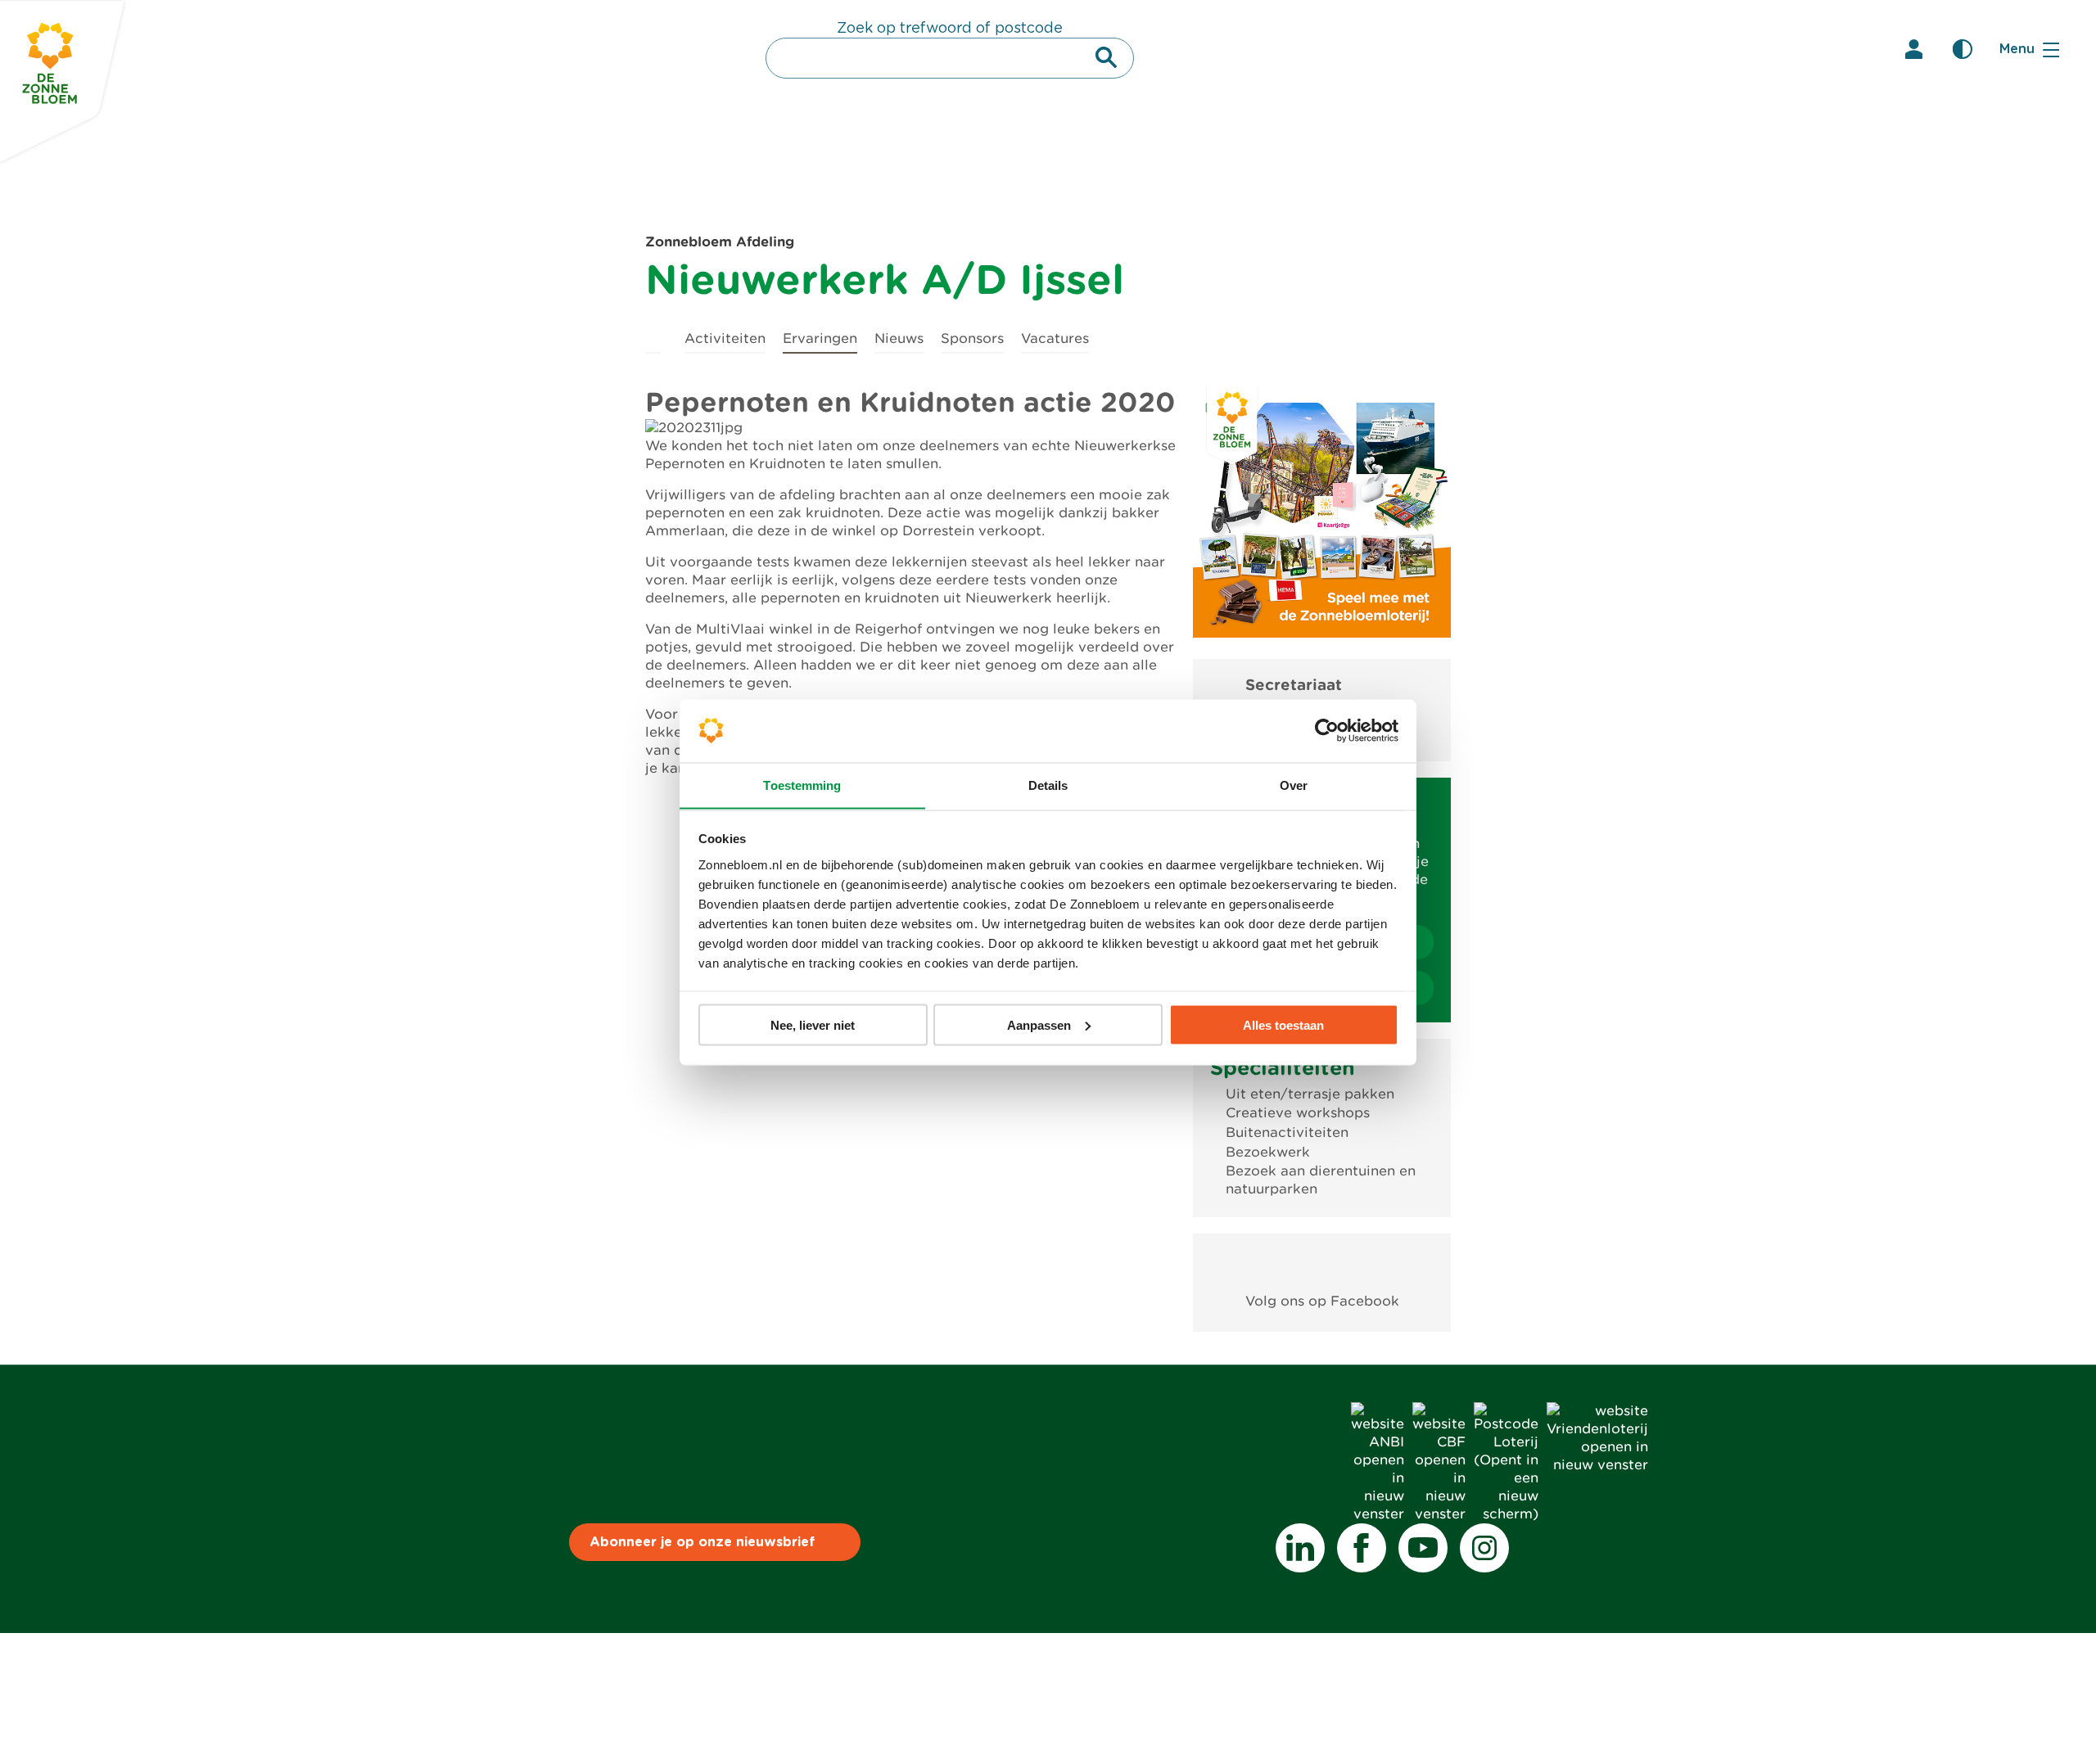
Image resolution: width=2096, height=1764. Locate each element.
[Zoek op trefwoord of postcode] (1106, 57)
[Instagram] (1484, 1548)
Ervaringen (820, 338)
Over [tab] (1294, 785)
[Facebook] (1362, 1548)
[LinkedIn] (1300, 1548)
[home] (653, 336)
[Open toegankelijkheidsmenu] (1963, 49)
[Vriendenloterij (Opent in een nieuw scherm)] (1597, 1465)
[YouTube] (1423, 1548)
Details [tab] (1048, 785)
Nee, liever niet (813, 1024)
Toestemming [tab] (802, 785)
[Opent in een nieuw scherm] (1322, 1263)
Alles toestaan (1283, 1024)
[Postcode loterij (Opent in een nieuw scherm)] (1506, 1514)
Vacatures (1055, 338)
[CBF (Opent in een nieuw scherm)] (1439, 1514)
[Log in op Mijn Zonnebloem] (1913, 49)
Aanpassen (1039, 1024)
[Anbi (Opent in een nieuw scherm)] (1378, 1514)
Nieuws (899, 338)
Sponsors (972, 338)
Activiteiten (725, 338)
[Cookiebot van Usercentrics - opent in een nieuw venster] (1327, 730)
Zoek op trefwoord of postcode (950, 29)
